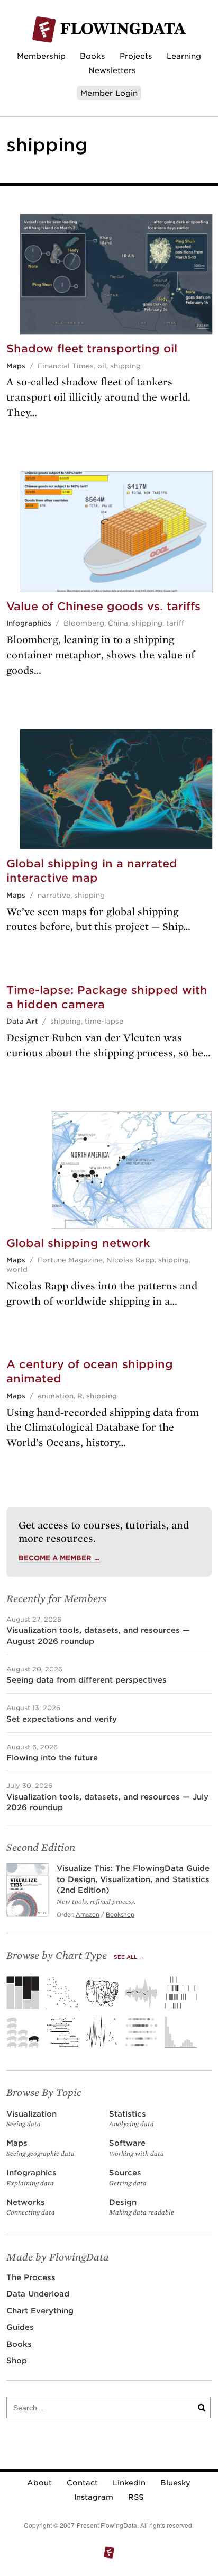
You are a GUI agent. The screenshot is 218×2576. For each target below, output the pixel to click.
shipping (125, 366)
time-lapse (104, 1021)
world (17, 1269)
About (39, 2483)
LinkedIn (129, 2483)
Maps (16, 366)
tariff (175, 623)
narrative (54, 895)
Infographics (29, 623)
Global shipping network (78, 1243)
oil (102, 366)
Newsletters (112, 70)
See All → (129, 1957)
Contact (82, 2483)
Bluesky (175, 2483)
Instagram (94, 2497)
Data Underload (38, 2294)
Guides (20, 2327)
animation (56, 1396)
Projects (136, 56)
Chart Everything (40, 2311)
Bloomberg (84, 623)
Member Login (109, 93)
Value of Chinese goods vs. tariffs (103, 606)
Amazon (88, 1914)
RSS (136, 2497)
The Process (31, 2277)
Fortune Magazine (70, 1260)
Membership (41, 56)
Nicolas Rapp (130, 1260)
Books (93, 56)
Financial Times (66, 366)
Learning (184, 56)
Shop (17, 2360)
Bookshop (120, 1914)
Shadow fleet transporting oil (92, 349)
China (118, 623)
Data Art (22, 1021)
